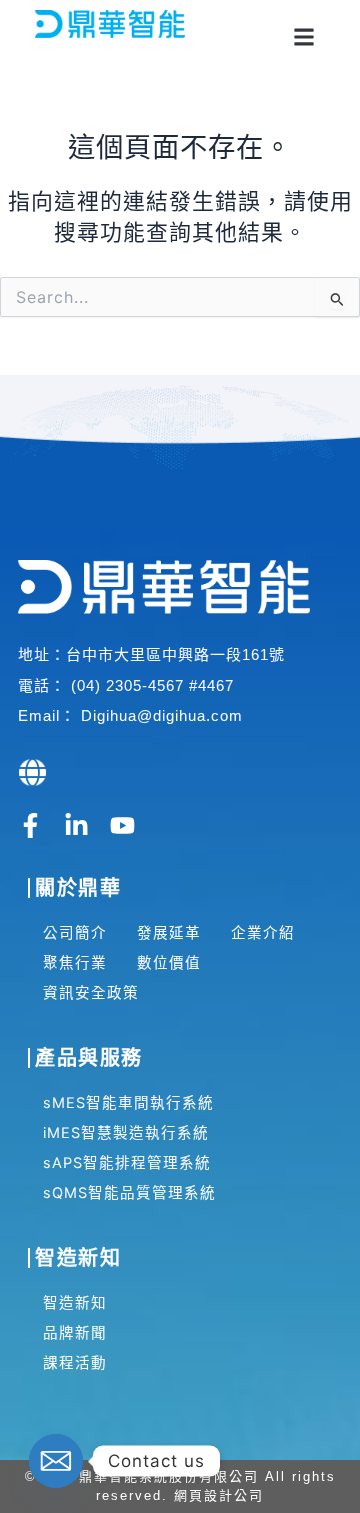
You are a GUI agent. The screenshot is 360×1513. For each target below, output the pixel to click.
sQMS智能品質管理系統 (129, 1193)
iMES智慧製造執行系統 (126, 1133)
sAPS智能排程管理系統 (127, 1163)
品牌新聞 (75, 1333)
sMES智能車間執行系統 (128, 1103)
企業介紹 (263, 933)
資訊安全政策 (91, 993)
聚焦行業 (75, 963)
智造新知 (75, 1303)
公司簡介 (75, 933)
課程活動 (75, 1363)
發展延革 (169, 933)
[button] (303, 36)
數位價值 (169, 963)
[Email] (56, 1461)
